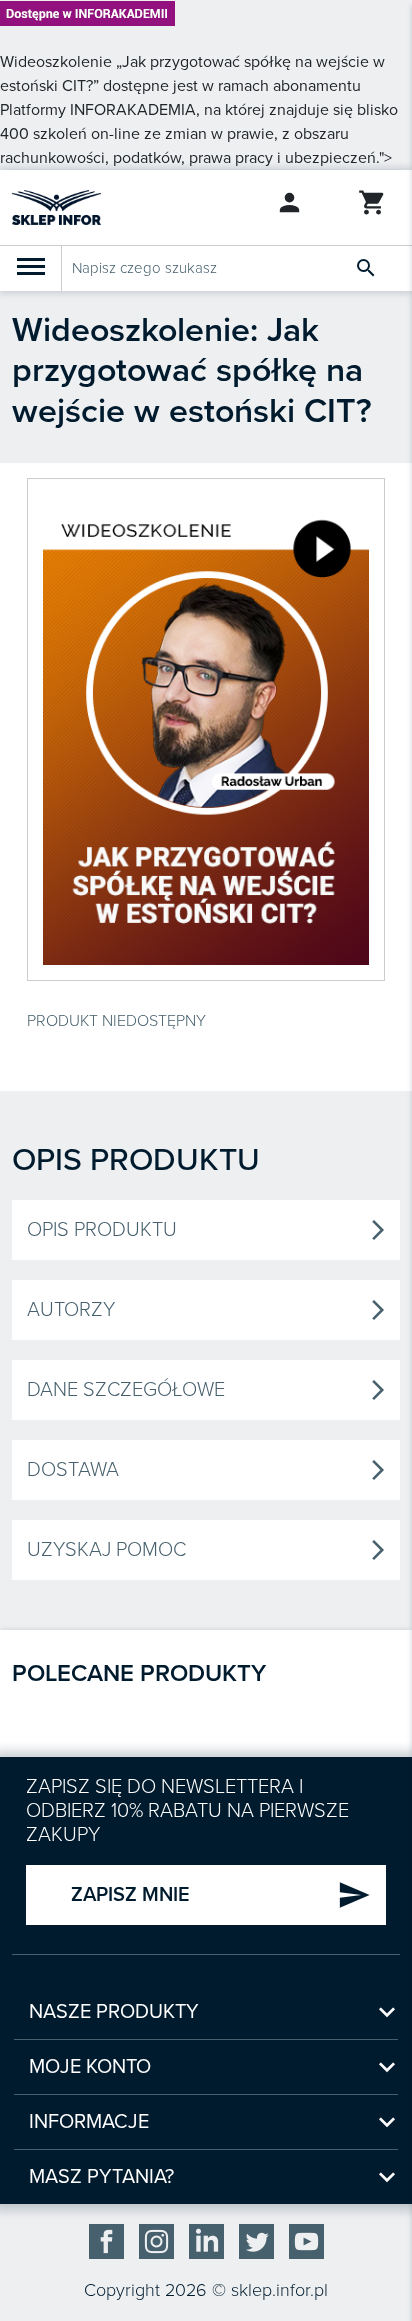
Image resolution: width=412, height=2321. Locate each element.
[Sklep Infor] (56, 206)
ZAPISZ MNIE (221, 1895)
